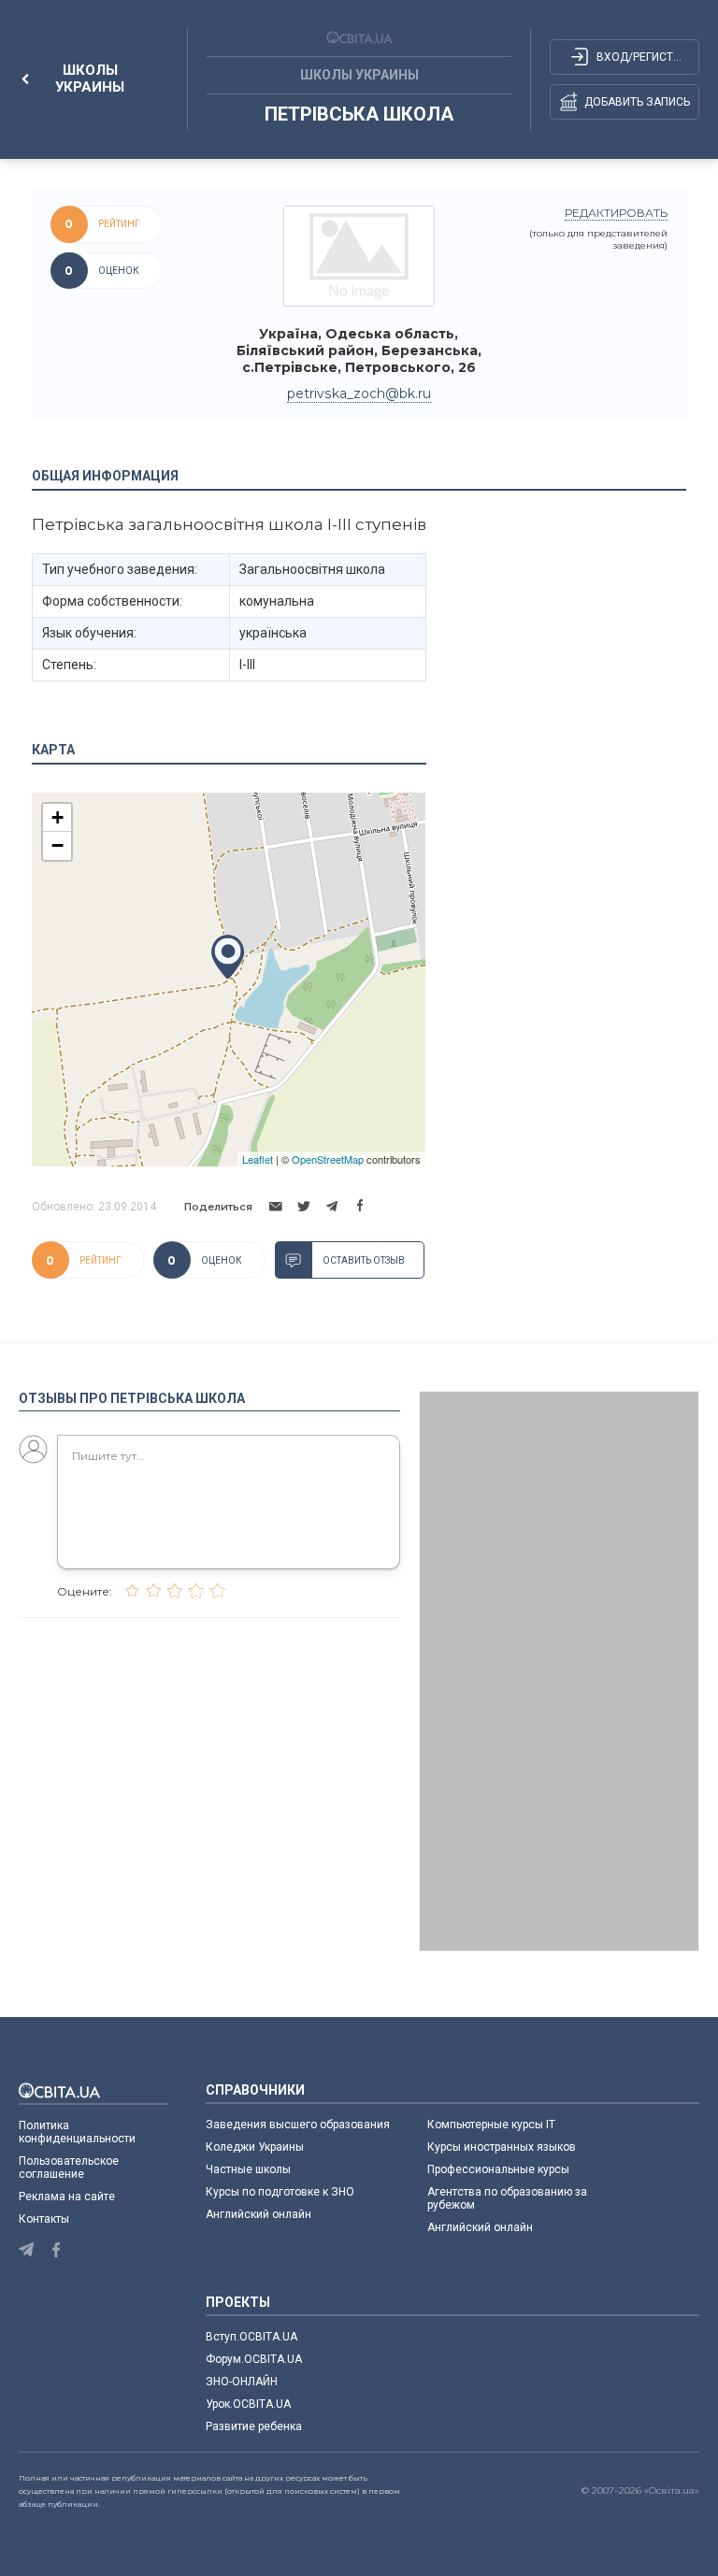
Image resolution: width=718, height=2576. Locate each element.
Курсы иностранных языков (502, 2147)
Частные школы (248, 2169)
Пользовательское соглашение (69, 2168)
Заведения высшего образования (298, 2125)
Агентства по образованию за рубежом (507, 2198)
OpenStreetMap (328, 1159)
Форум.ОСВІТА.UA (254, 2359)
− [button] (57, 845)
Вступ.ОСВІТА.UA (251, 2337)
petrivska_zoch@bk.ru (359, 394)
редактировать (616, 213)
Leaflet (258, 1159)
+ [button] (57, 817)
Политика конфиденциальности (77, 2132)
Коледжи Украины (255, 2147)
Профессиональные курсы (498, 2169)
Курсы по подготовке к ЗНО (280, 2192)
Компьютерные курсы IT (491, 2125)
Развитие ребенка (254, 2426)
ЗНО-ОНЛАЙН (242, 2382)
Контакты (44, 2219)
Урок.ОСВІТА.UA (248, 2404)
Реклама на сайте (67, 2197)
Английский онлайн (258, 2214)
